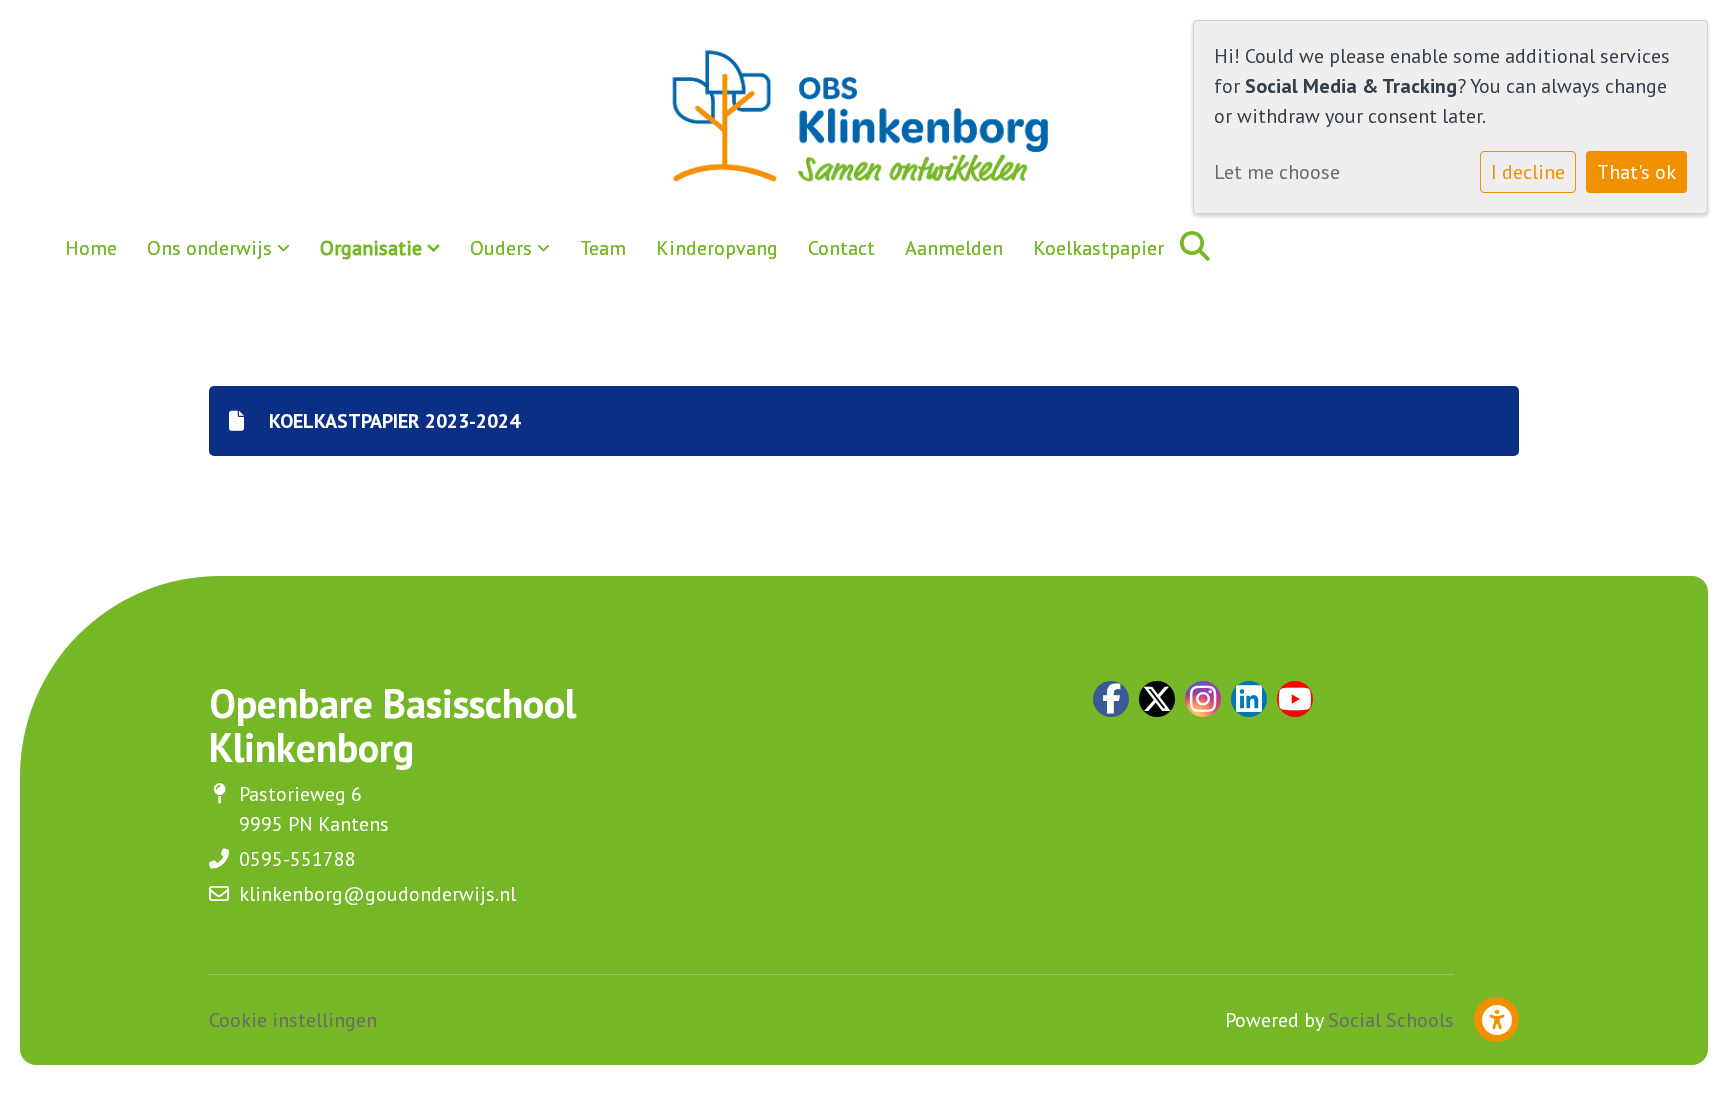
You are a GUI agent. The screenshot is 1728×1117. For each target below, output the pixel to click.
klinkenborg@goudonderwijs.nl (377, 894)
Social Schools (1391, 1020)
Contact (841, 248)
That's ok (1636, 172)
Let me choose (1277, 172)
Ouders (503, 248)
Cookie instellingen (293, 1020)
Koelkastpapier (1098, 248)
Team (603, 248)
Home (91, 248)
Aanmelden (954, 248)
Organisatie (373, 248)
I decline (1528, 172)
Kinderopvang (717, 248)
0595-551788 (297, 859)
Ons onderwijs (212, 248)
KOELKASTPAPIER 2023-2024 (392, 421)
